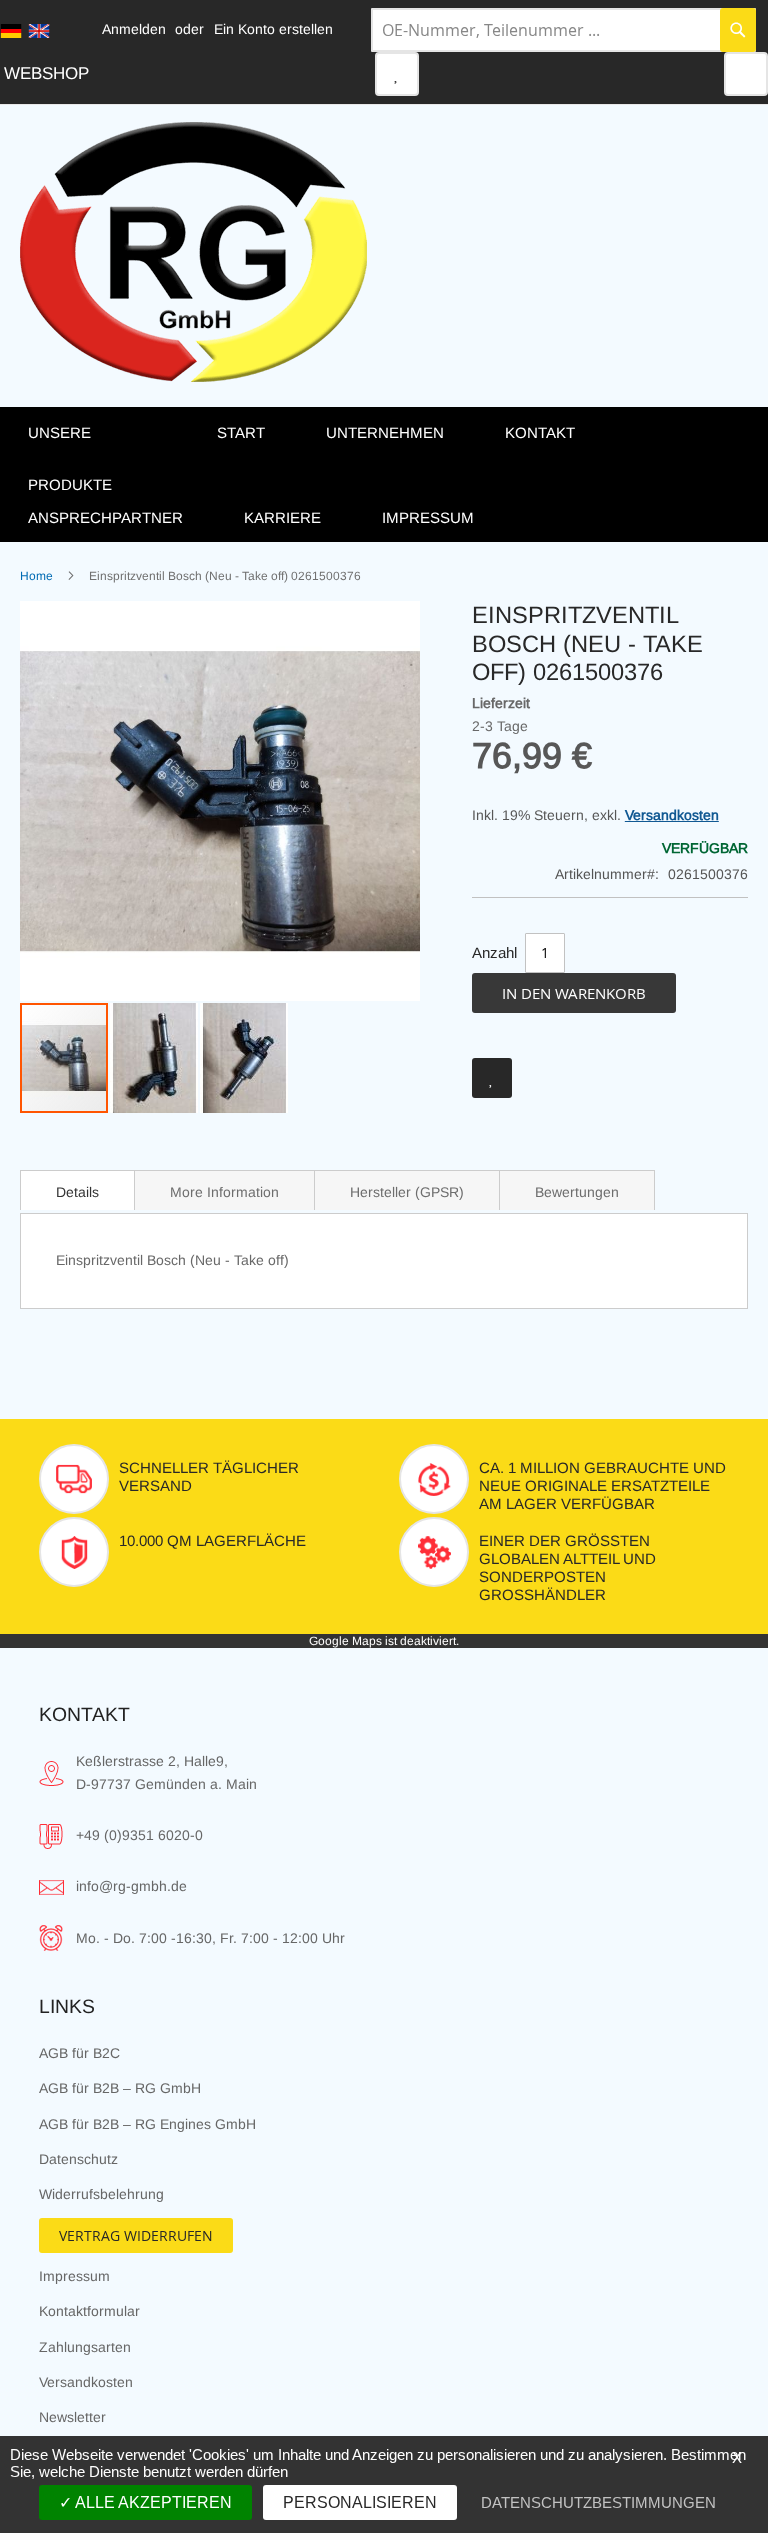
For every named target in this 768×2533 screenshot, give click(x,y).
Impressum (74, 2276)
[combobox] (563, 30)
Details (77, 1192)
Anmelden (134, 29)
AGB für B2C (79, 2053)
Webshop (46, 73)
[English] (39, 31)
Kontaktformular (89, 2311)
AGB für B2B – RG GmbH (120, 2088)
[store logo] (193, 252)
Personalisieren (360, 2502)
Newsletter (72, 2417)
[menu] (384, 474)
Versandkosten (672, 815)
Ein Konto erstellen (273, 29)
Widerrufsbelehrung (101, 2194)
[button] (155, 1058)
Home (36, 576)
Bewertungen (577, 1192)
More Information (224, 1192)
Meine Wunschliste (397, 74)
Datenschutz (78, 2159)
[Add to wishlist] (492, 1078)
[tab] (77, 1190)
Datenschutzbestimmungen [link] (598, 2502)
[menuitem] (102, 458)
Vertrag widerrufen (136, 2235)
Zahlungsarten (85, 2347)
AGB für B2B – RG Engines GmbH (147, 2124)
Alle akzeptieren (152, 2502)
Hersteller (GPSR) (407, 1192)
